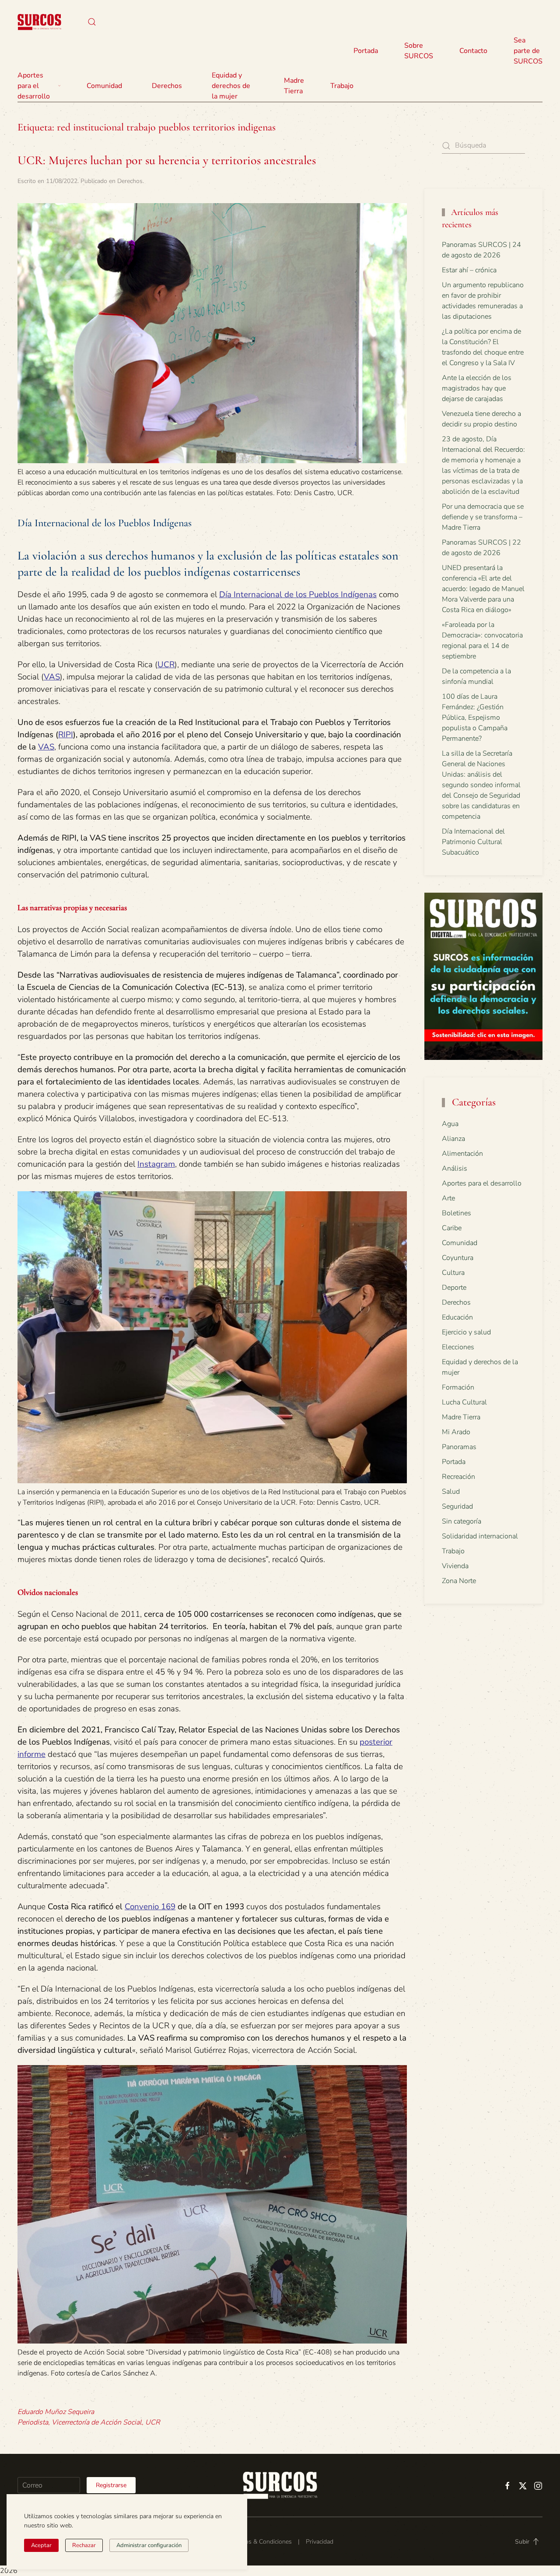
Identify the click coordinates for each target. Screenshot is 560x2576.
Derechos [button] (167, 86)
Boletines (457, 1213)
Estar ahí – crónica (469, 270)
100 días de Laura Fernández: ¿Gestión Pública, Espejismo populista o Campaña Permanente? (475, 718)
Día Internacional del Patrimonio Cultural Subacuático (473, 842)
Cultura (453, 1273)
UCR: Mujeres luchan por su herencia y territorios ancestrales (167, 160)
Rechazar (84, 2545)
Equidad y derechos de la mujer (231, 86)
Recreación (458, 1477)
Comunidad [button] (104, 86)
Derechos (130, 181)
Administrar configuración (149, 2545)
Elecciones (458, 1347)
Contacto (473, 51)
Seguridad (457, 1506)
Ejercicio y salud (466, 1332)
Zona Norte (459, 1581)
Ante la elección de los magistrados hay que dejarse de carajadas (477, 388)
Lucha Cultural (464, 1402)
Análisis (455, 1168)
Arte (448, 1198)
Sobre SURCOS (419, 51)
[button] (92, 22)
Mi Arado (456, 1432)
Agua (450, 1124)
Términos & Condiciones (259, 2542)
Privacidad (320, 2542)
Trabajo (342, 86)
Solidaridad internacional (480, 1536)
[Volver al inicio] (39, 22)
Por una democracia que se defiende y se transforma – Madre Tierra (483, 517)
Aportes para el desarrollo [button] (34, 86)
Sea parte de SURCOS (528, 51)
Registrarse (111, 2485)
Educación (457, 1317)
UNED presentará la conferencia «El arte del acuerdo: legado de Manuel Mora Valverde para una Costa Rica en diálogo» (483, 589)
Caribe (452, 1228)
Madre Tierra (294, 86)
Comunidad (460, 1243)
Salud (451, 1492)
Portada (366, 51)
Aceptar (41, 2545)
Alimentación (462, 1154)
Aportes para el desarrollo (482, 1183)
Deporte (454, 1288)
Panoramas (459, 1447)
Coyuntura (458, 1258)
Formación (458, 1387)
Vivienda (455, 1566)
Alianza (453, 1139)
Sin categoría (462, 1521)
